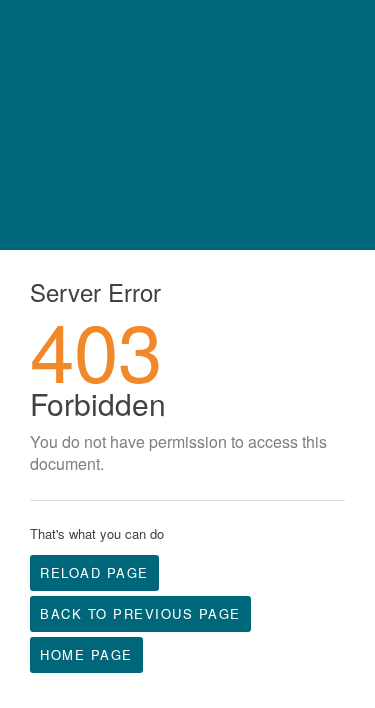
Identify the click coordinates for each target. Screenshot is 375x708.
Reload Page (94, 572)
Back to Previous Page (140, 613)
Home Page (86, 654)
